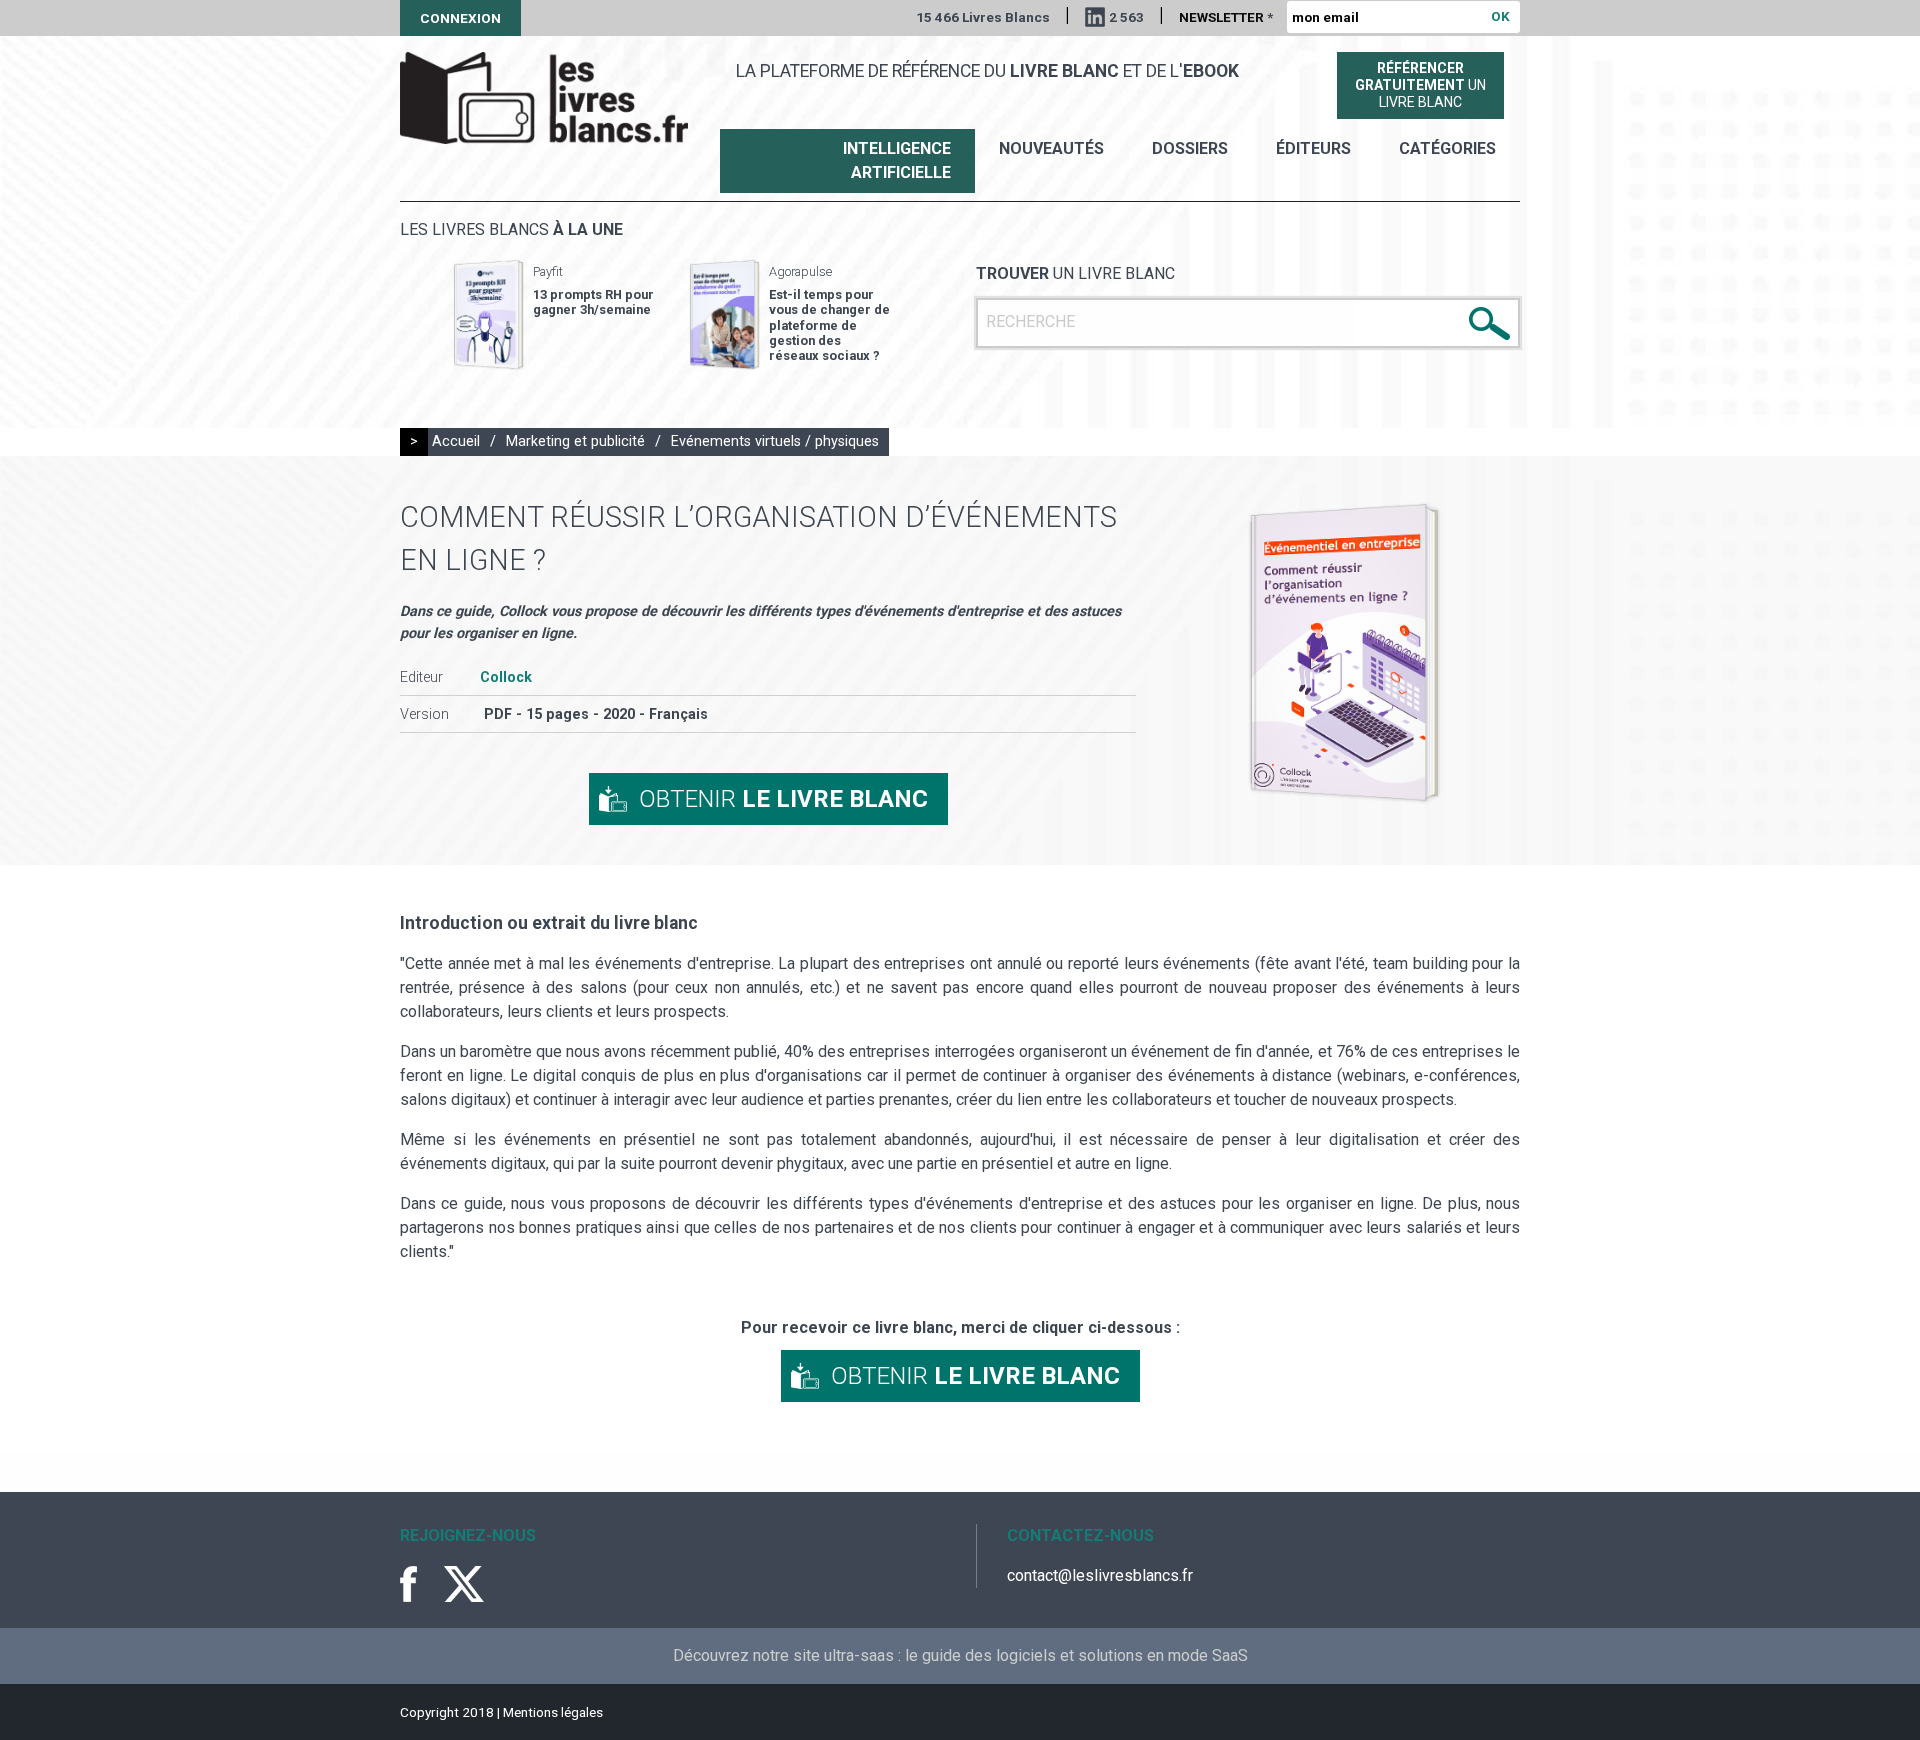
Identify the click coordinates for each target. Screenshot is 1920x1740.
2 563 (1126, 17)
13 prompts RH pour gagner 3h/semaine (593, 302)
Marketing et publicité (575, 441)
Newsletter (1226, 17)
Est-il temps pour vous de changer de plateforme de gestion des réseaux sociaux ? (829, 325)
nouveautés (1051, 148)
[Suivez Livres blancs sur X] (464, 1584)
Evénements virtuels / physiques (775, 441)
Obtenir (783, 799)
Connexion (460, 18)
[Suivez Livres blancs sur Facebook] (420, 1584)
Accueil (456, 441)
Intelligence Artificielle (897, 160)
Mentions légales (553, 1712)
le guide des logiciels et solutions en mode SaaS (1076, 1655)
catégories (1447, 148)
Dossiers (1190, 148)
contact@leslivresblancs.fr (1100, 1575)
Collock (506, 677)
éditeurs (1313, 148)
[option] (554, 315)
